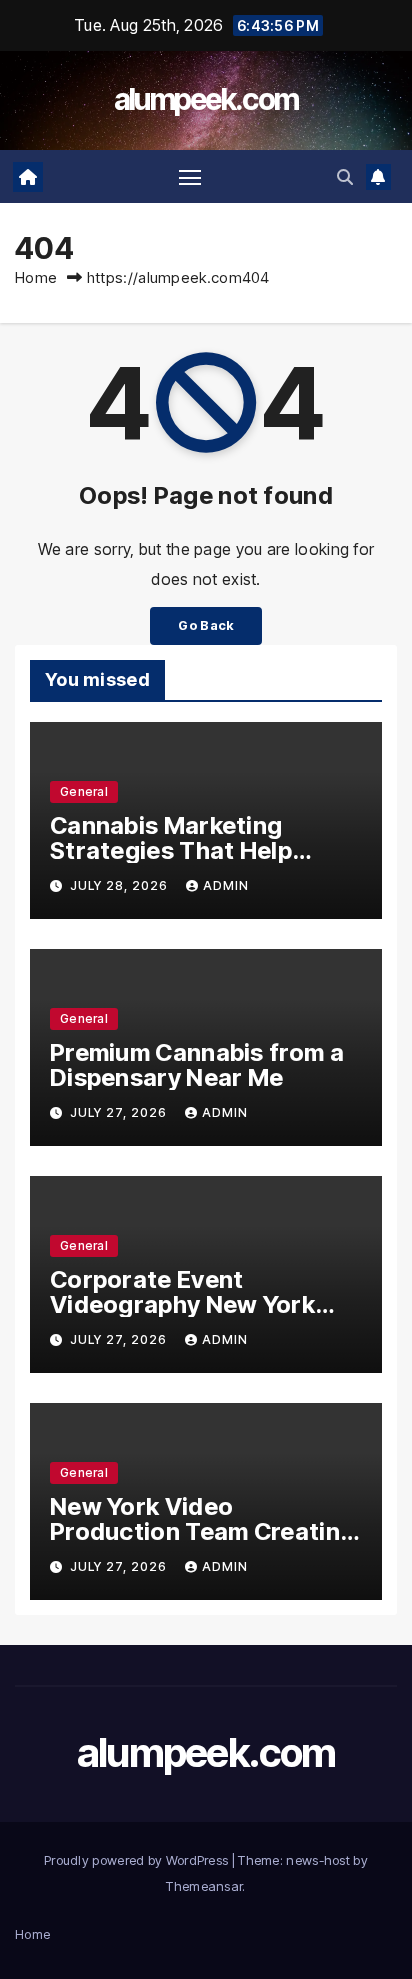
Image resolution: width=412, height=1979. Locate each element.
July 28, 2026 (121, 885)
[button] (345, 177)
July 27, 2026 (120, 1112)
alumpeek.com (206, 99)
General (84, 791)
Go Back (205, 625)
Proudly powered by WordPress (138, 1860)
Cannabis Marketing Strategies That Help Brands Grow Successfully (203, 850)
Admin (226, 885)
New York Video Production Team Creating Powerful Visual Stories (202, 1531)
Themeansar (204, 1886)
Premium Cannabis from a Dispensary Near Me (197, 1065)
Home (36, 277)
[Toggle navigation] (190, 177)
